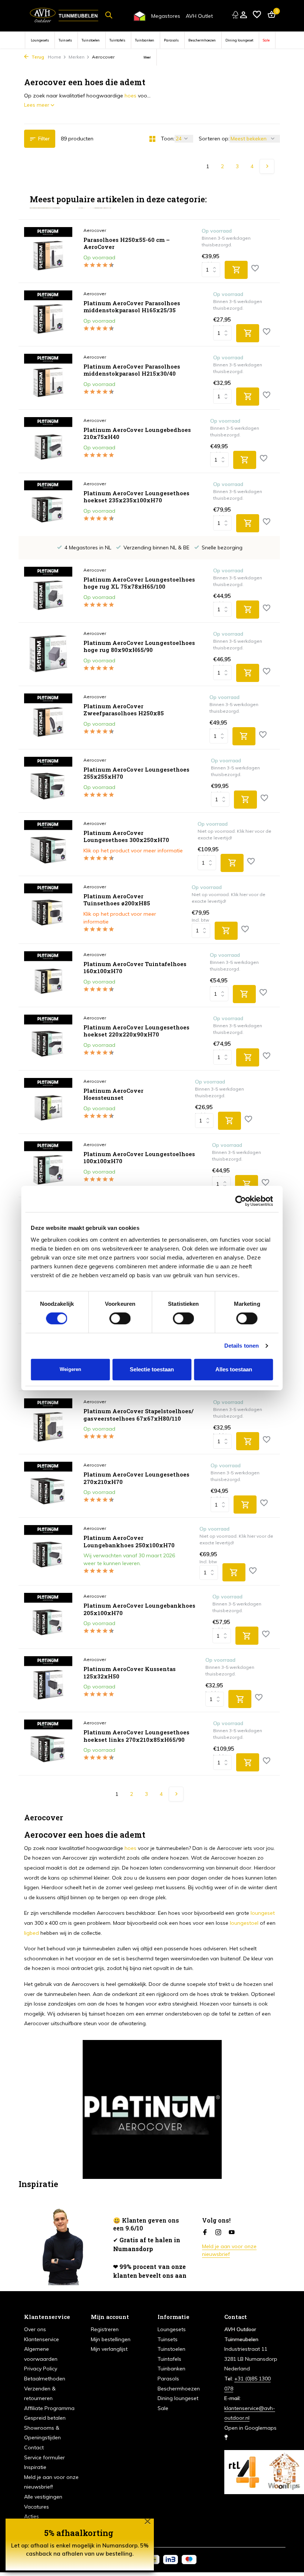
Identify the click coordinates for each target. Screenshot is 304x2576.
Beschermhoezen (202, 40)
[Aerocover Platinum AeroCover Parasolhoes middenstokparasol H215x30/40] (48, 378)
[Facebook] (205, 2233)
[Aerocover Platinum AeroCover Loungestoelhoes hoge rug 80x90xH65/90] (48, 654)
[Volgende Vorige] (267, 166)
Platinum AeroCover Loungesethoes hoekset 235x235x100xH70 (136, 497)
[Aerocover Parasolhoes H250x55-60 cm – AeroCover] (48, 251)
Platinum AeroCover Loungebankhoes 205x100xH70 (139, 1609)
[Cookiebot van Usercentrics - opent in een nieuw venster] (241, 1201)
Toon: (168, 139)
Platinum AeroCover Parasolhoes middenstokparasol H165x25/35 (132, 307)
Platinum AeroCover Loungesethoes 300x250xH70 (126, 837)
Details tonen (242, 1346)
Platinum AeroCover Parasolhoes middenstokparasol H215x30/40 (132, 370)
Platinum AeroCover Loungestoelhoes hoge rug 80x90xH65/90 (139, 647)
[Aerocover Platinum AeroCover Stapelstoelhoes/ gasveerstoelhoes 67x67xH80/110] (48, 1422)
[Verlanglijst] (257, 15)
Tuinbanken (145, 40)
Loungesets (40, 40)
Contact (34, 2447)
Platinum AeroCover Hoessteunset (113, 1094)
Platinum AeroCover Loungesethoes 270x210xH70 (136, 1478)
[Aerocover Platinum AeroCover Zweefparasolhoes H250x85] (48, 718)
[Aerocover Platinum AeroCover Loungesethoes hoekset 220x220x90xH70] (48, 1039)
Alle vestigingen (43, 2497)
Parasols (171, 40)
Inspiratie (35, 2467)
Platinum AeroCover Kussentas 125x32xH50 (130, 1673)
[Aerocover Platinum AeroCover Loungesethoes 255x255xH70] (48, 781)
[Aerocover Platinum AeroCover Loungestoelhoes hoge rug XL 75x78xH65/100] (48, 591)
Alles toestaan (234, 1369)
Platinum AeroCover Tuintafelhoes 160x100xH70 (135, 968)
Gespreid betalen (45, 2418)
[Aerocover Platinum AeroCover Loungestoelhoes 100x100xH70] (48, 1165)
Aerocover (95, 230)
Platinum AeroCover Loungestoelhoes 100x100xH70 (139, 1158)
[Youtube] (232, 2233)
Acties (32, 2516)
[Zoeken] (109, 15)
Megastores (166, 16)
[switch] (120, 1318)
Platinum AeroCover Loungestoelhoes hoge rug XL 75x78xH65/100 (139, 583)
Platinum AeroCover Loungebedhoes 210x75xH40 (137, 434)
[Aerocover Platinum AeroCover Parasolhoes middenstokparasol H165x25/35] (48, 314)
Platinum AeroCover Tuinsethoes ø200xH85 (117, 900)
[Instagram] (218, 2233)
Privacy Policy (41, 2369)
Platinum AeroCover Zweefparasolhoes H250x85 (124, 710)
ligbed (32, 1933)
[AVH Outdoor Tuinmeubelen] (64, 15)
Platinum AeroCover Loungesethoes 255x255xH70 (136, 773)
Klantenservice (42, 2339)
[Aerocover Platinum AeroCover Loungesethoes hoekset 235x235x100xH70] (48, 505)
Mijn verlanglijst (109, 2349)
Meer (147, 57)
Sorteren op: (214, 139)
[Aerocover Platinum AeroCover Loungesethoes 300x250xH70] (48, 844)
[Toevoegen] (236, 270)
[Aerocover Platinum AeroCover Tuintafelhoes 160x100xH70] (48, 975)
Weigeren (70, 1369)
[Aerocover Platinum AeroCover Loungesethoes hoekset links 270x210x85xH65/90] (48, 1744)
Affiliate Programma (49, 2408)
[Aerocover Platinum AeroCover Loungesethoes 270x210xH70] (48, 1486)
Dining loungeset (239, 40)
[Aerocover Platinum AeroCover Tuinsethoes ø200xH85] (48, 910)
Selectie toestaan (152, 1369)
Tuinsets (65, 40)
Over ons (35, 2329)
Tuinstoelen (91, 40)
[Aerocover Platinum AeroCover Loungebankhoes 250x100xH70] (48, 1551)
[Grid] (152, 139)
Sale (266, 40)
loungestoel (244, 1923)
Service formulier (44, 2457)
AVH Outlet (199, 16)
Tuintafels (117, 40)
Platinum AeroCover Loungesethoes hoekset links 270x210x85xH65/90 (136, 1736)
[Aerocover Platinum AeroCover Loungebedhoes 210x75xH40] (48, 441)
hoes (130, 96)
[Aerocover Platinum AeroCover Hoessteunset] (48, 1102)
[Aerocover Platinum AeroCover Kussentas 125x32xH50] (48, 1680)
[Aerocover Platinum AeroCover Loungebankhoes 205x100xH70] (48, 1617)
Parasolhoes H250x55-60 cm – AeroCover (127, 244)
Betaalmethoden (45, 2379)
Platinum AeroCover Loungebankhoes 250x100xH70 (129, 1542)
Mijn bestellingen (111, 2339)
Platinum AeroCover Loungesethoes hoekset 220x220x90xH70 (136, 1031)
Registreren (105, 2329)
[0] (270, 15)
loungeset (263, 1913)
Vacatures (37, 2507)
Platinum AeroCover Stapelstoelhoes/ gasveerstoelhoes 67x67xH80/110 (138, 1415)
